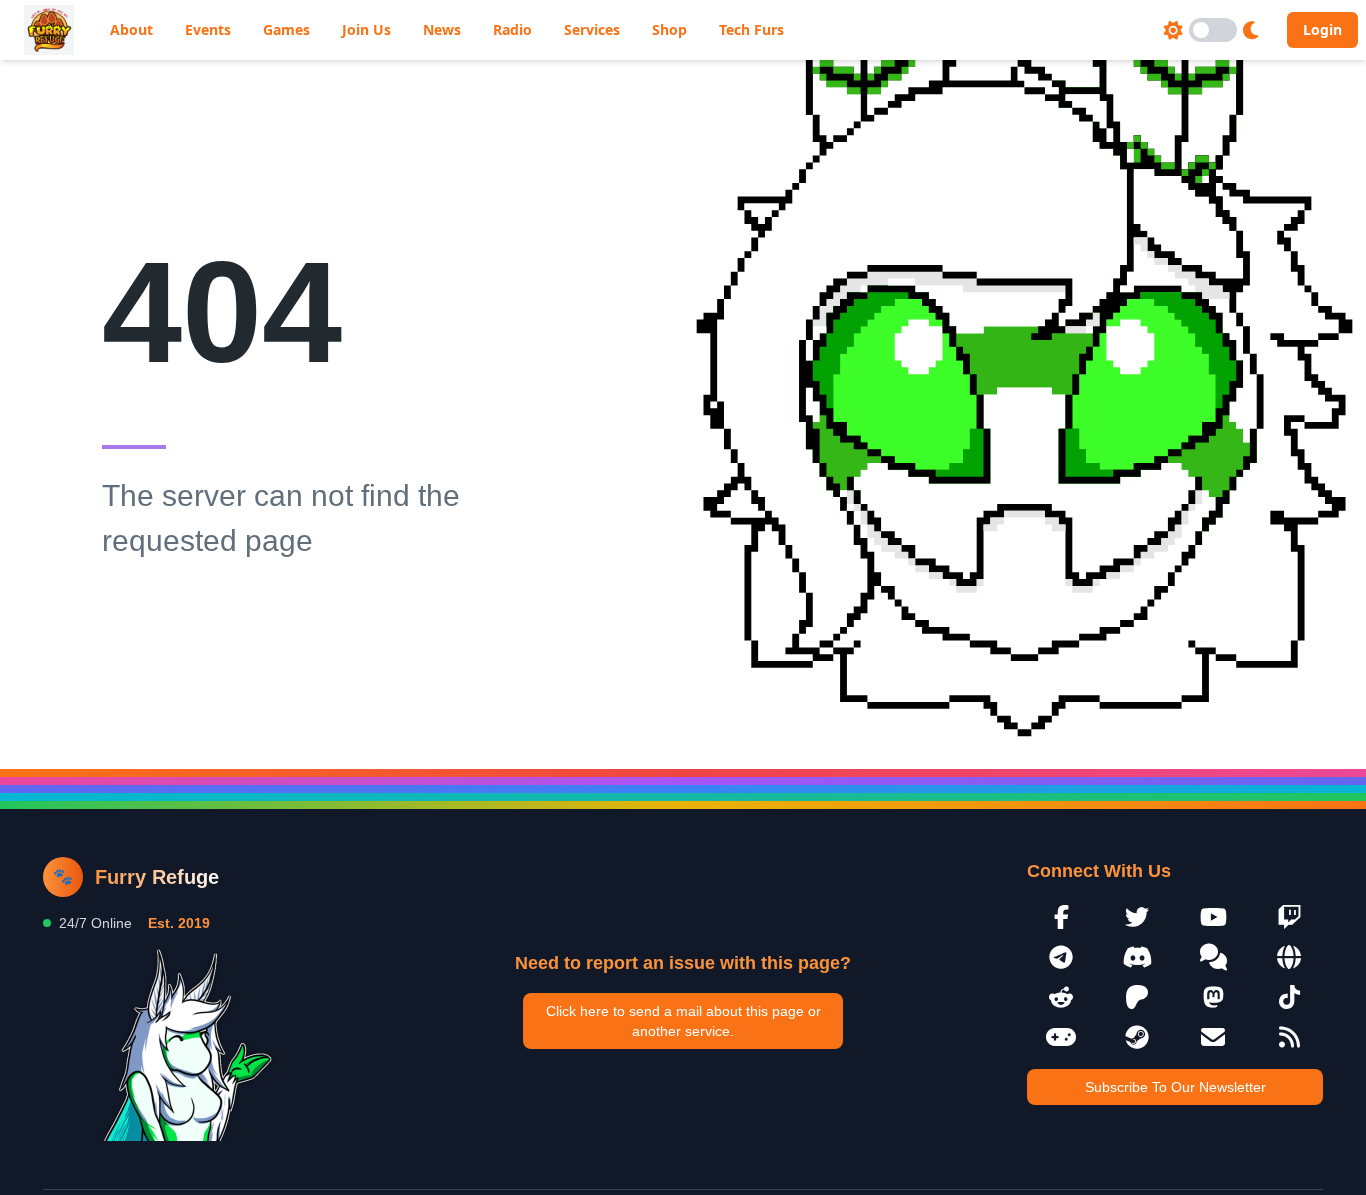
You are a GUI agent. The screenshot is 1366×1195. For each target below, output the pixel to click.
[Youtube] (1213, 917)
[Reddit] (1061, 997)
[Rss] (1289, 1037)
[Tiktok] (1289, 997)
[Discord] (1137, 957)
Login (1322, 29)
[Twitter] (1137, 917)
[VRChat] (1061, 1037)
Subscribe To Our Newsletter (1175, 1087)
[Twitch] (1289, 917)
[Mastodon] (1213, 997)
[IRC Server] (1289, 957)
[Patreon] (1137, 997)
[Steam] (1137, 1037)
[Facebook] (1061, 917)
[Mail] (1213, 1037)
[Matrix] (1213, 957)
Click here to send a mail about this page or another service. (683, 1021)
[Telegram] (1061, 957)
